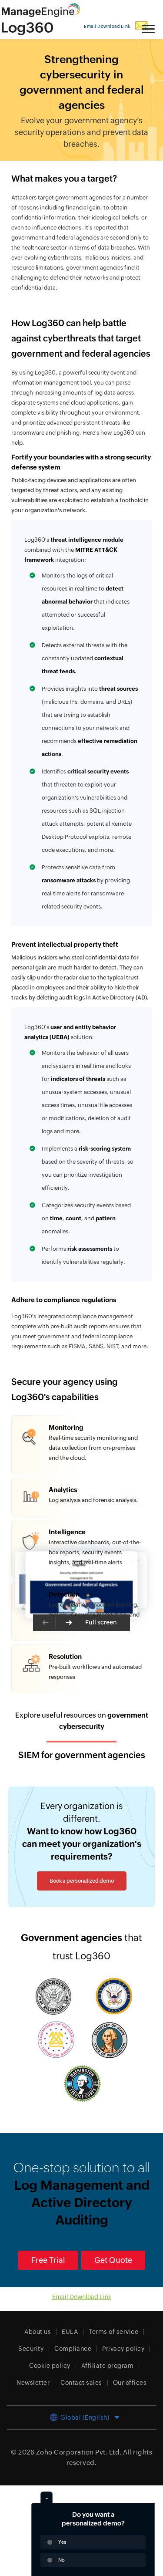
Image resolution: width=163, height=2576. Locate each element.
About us (38, 2332)
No (62, 2560)
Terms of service (113, 2332)
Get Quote (113, 2260)
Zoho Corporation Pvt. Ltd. (79, 2452)
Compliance (73, 2349)
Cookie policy (50, 2366)
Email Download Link (82, 2297)
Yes (62, 2542)
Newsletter (33, 2383)
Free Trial (48, 2260)
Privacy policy (123, 2349)
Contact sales (81, 2383)
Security (31, 2349)
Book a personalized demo (82, 1881)
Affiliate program (108, 2366)
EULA (70, 2332)
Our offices (130, 2383)
